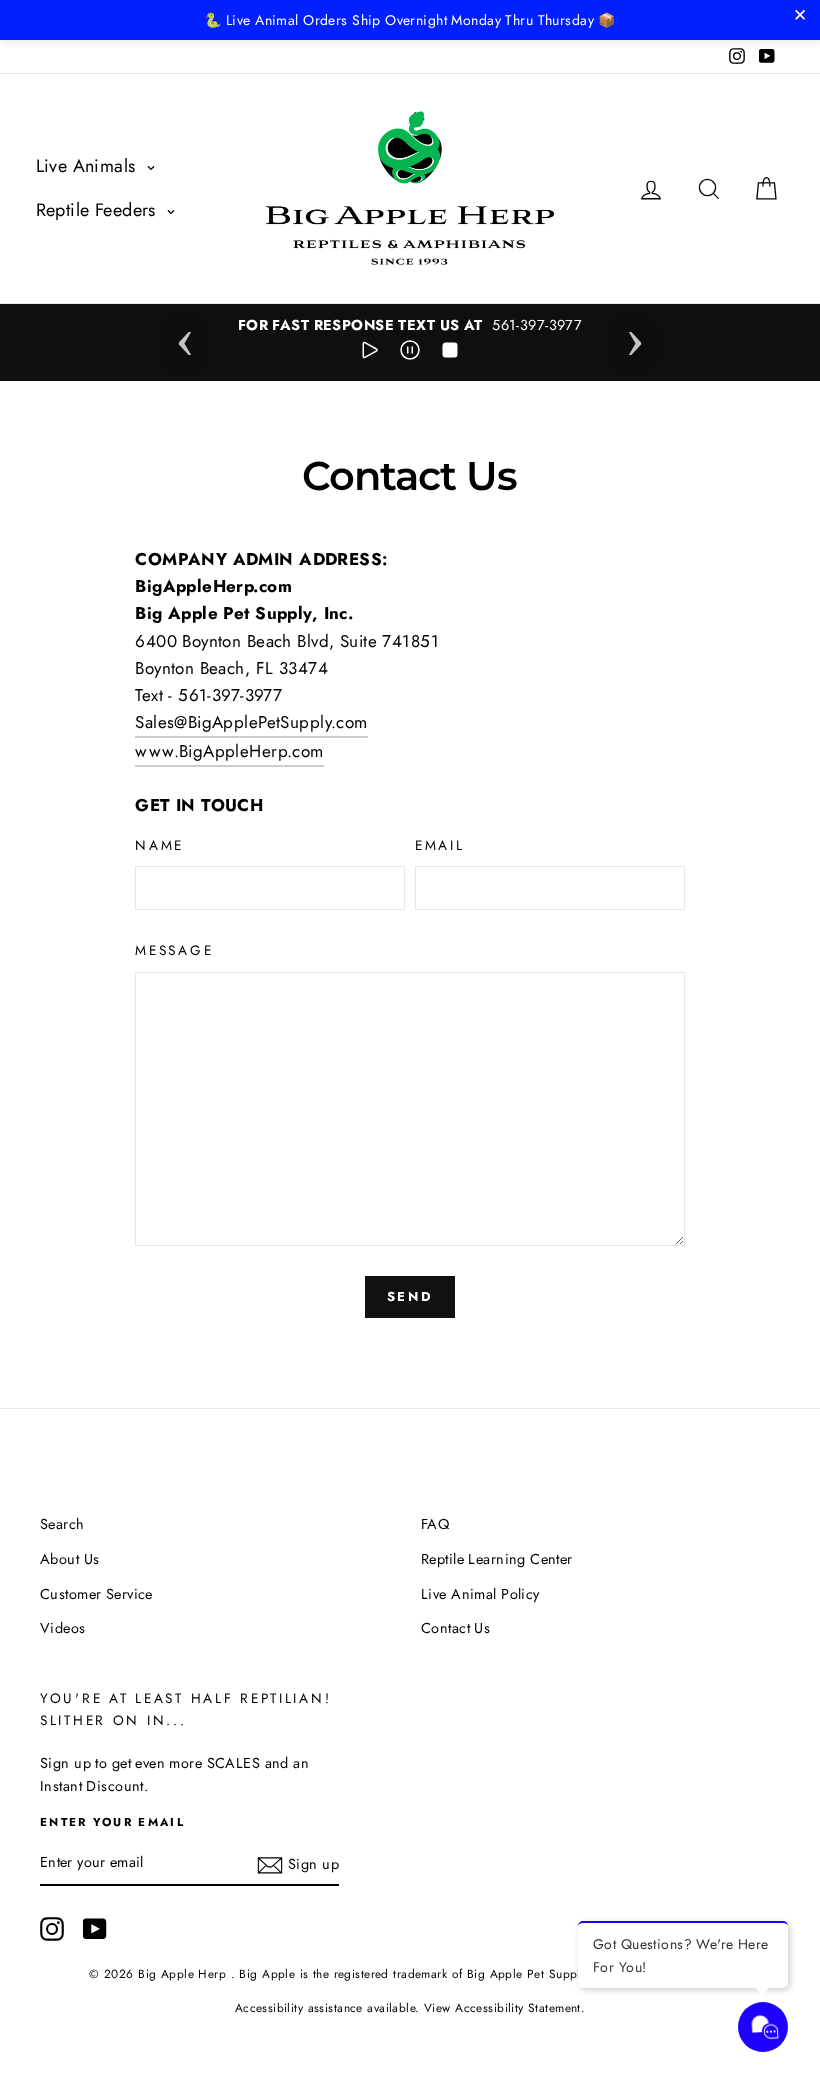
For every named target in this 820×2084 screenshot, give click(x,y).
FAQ (435, 1524)
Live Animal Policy (480, 1594)
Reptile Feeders (99, 210)
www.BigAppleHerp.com (229, 751)
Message (174, 950)
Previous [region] (185, 337)
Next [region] (635, 337)
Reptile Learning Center (497, 1559)
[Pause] (410, 354)
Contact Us (455, 1628)
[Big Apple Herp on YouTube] (95, 1928)
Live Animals (89, 166)
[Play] (370, 354)
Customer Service (96, 1594)
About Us (69, 1559)
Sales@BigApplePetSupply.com (251, 722)
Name (159, 845)
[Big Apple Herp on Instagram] (52, 1928)
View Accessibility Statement (502, 2007)
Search (62, 1524)
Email (440, 845)
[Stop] (450, 354)
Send (410, 1296)
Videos (63, 1628)
